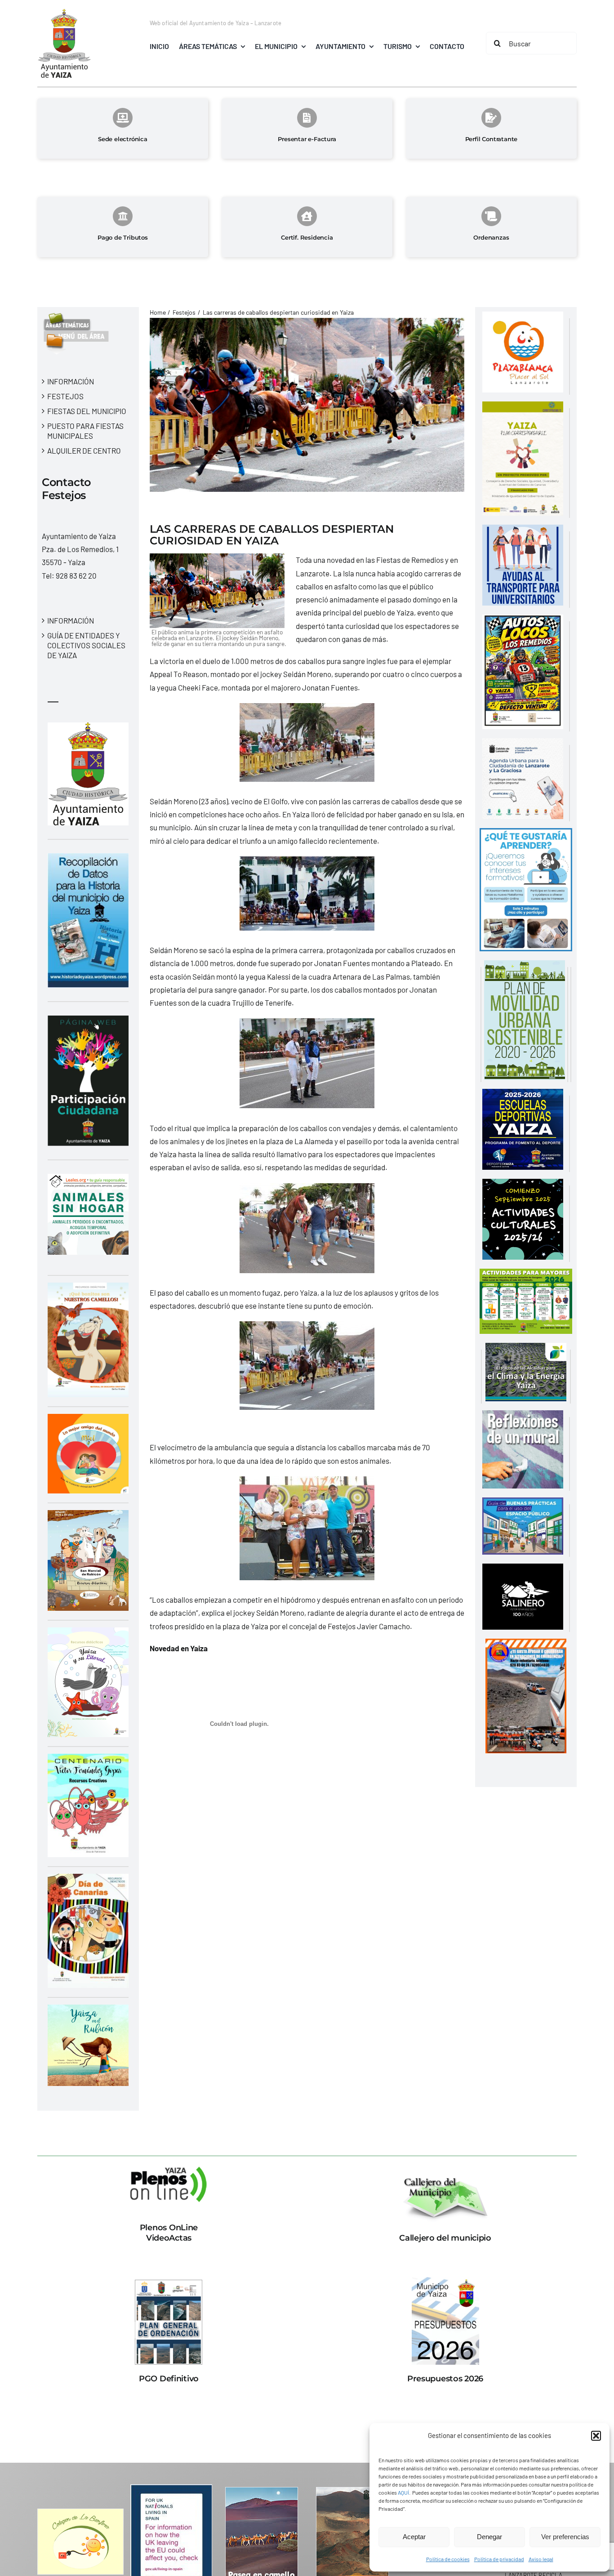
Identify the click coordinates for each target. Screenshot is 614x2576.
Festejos (65, 396)
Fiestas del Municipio (87, 411)
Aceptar (414, 2537)
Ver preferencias (565, 2537)
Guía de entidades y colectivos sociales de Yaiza (86, 645)
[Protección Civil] (526, 1645)
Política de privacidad (499, 2559)
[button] (596, 2436)
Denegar (489, 2537)
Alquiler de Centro (84, 450)
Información (71, 381)
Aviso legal (541, 2559)
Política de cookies (448, 2559)
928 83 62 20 (76, 575)
